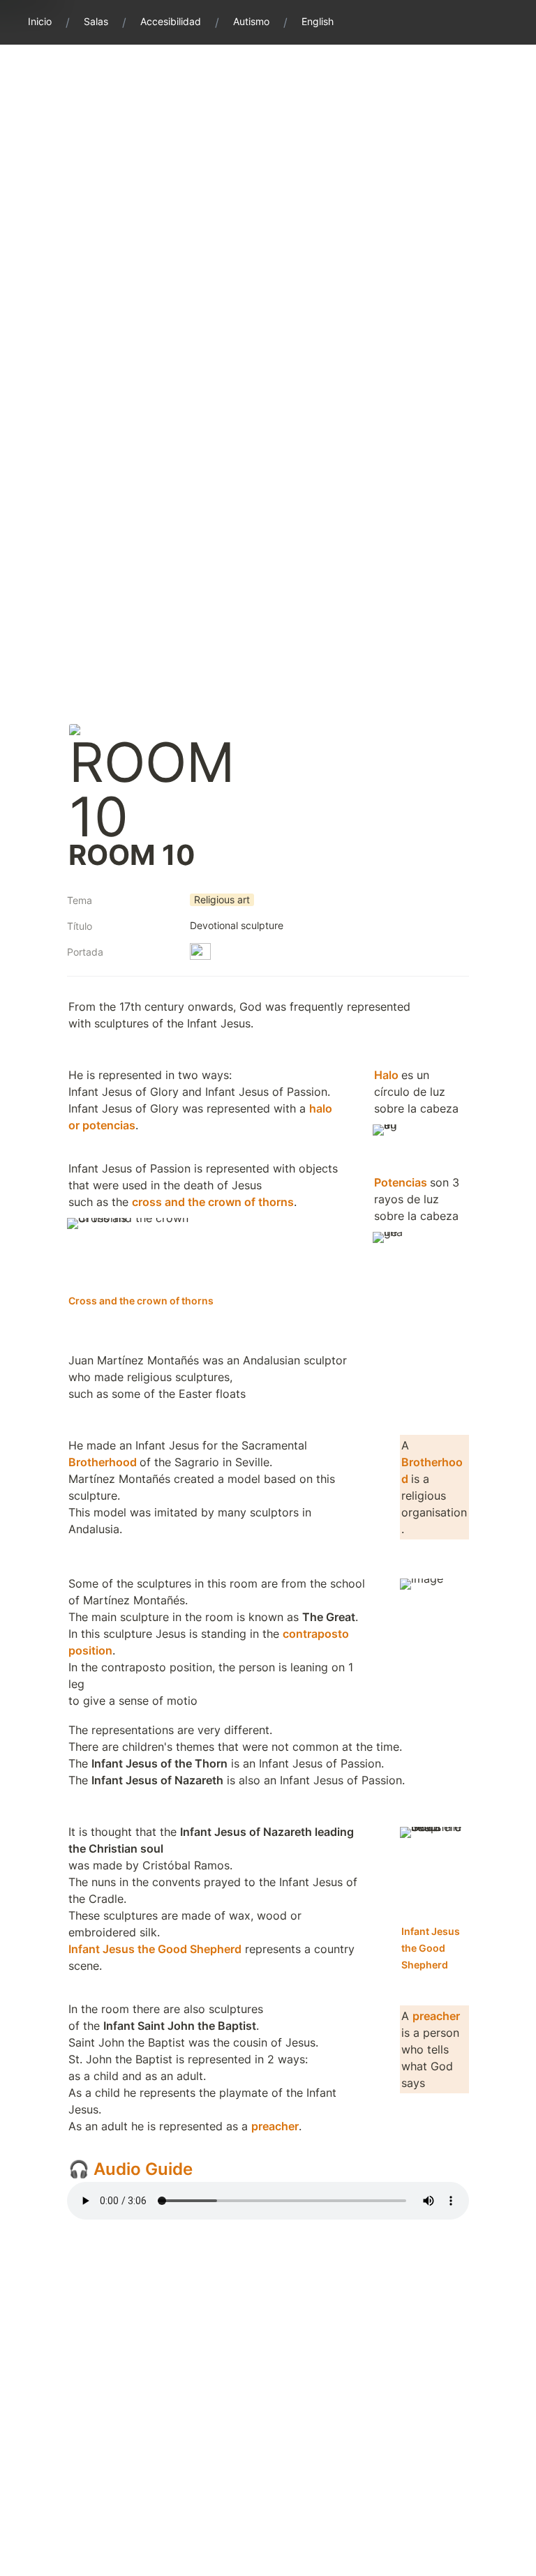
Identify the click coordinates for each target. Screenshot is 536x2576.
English (318, 21)
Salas (96, 21)
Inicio (40, 21)
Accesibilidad (171, 21)
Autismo (251, 21)
